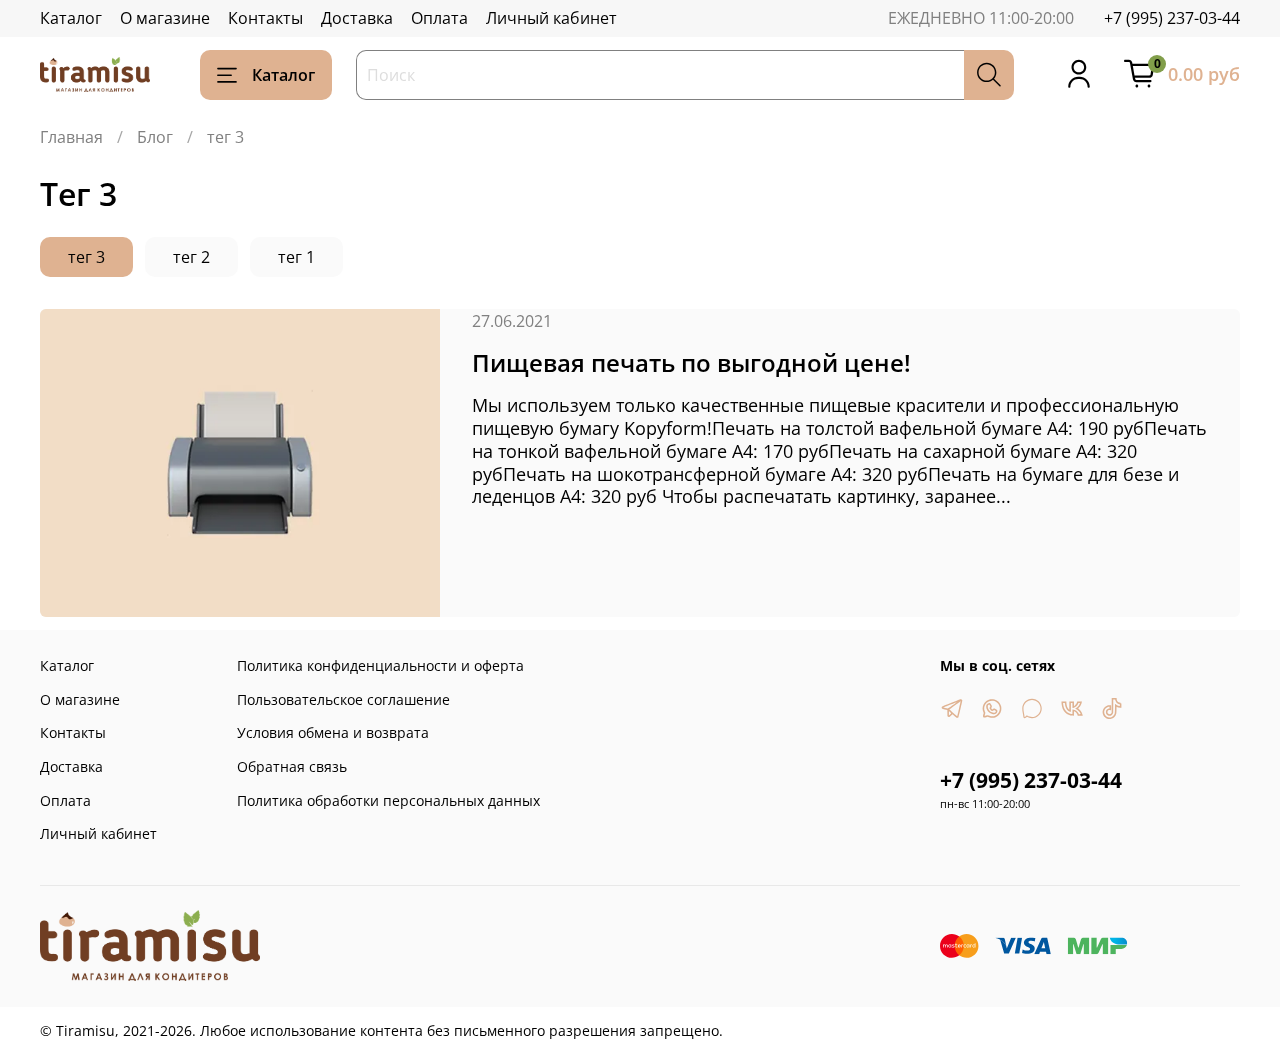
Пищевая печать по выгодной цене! (691, 362)
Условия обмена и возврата (333, 732)
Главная (71, 137)
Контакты (265, 18)
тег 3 (86, 257)
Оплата (439, 18)
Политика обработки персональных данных (388, 800)
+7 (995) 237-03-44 (1172, 18)
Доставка (357, 18)
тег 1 (296, 257)
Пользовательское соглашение (343, 699)
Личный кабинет (551, 18)
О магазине (165, 18)
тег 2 (191, 257)
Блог (155, 137)
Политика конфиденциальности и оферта (380, 665)
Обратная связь (292, 766)
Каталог (71, 18)
